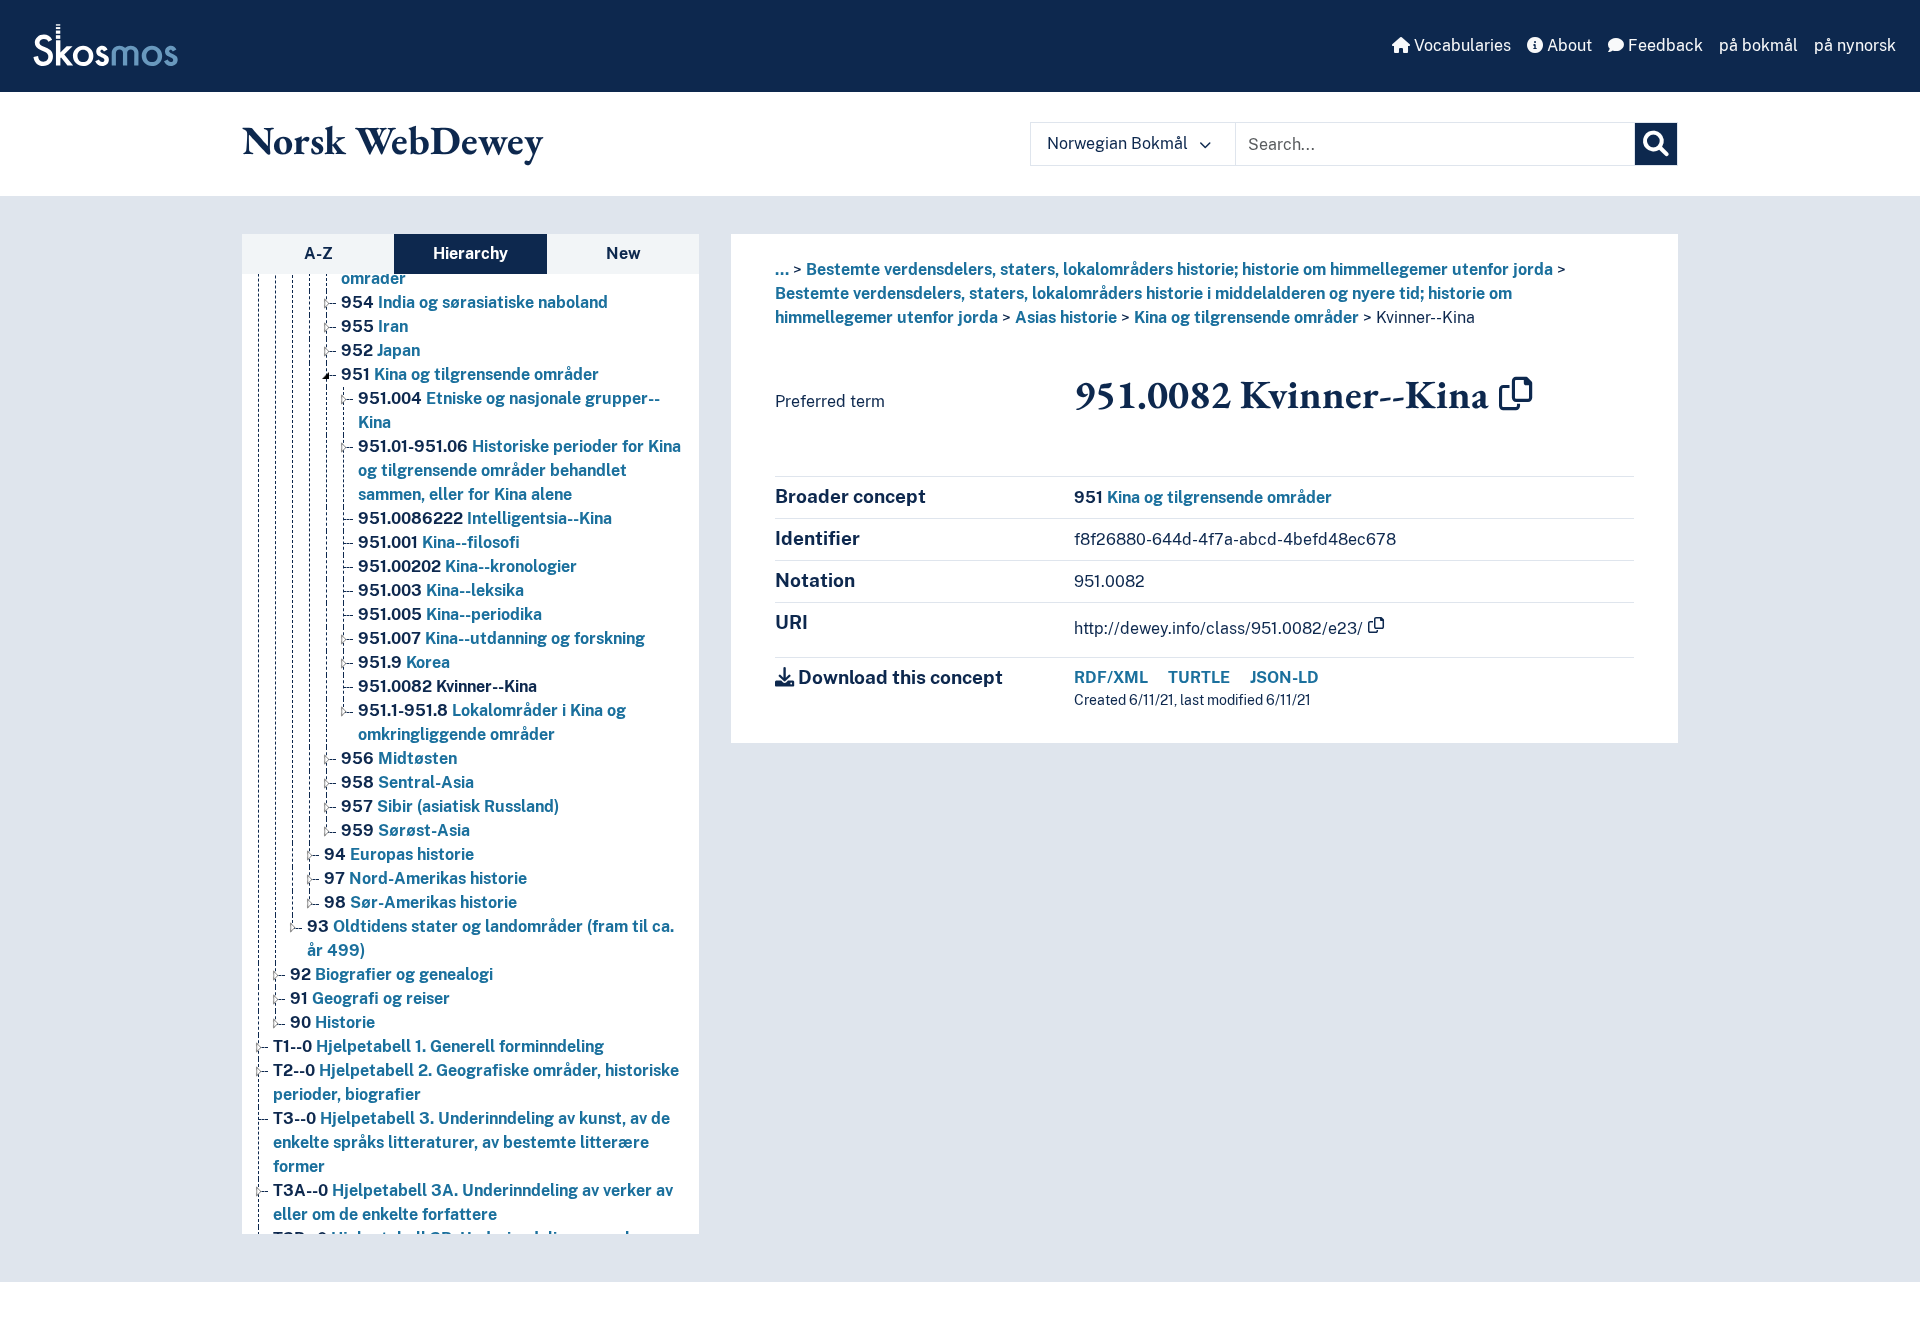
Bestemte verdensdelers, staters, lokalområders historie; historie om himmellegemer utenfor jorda (1179, 269)
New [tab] (623, 253)
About (1567, 45)
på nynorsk (1855, 45)
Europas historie (399, 854)
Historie (332, 1022)
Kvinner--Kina (447, 686)
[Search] (1656, 144)
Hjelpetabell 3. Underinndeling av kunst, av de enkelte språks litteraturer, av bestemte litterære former (471, 1142)
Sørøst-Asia (405, 830)
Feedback (1663, 45)
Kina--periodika (450, 614)
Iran (374, 326)
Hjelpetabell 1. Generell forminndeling (438, 1046)
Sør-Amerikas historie (420, 902)
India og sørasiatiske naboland (474, 302)
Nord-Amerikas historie (425, 878)
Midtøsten (399, 758)
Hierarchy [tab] (470, 253)
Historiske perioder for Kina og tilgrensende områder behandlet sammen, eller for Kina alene (519, 470)
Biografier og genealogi (391, 974)
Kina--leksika (441, 590)
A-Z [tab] (318, 253)
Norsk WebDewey (392, 140)
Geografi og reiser (370, 998)
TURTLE (1199, 677)
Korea (404, 662)
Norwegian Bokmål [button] (1119, 143)
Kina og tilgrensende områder (470, 374)
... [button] (782, 269)
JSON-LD (1284, 677)
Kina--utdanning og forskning (501, 638)
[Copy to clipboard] (1516, 394)
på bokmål (1758, 45)
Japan (380, 350)
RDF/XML (1111, 677)
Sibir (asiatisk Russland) (450, 806)
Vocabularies (1460, 45)
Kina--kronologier (467, 566)
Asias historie (1066, 317)
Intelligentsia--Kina (485, 518)
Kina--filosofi (439, 542)
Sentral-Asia (407, 782)
